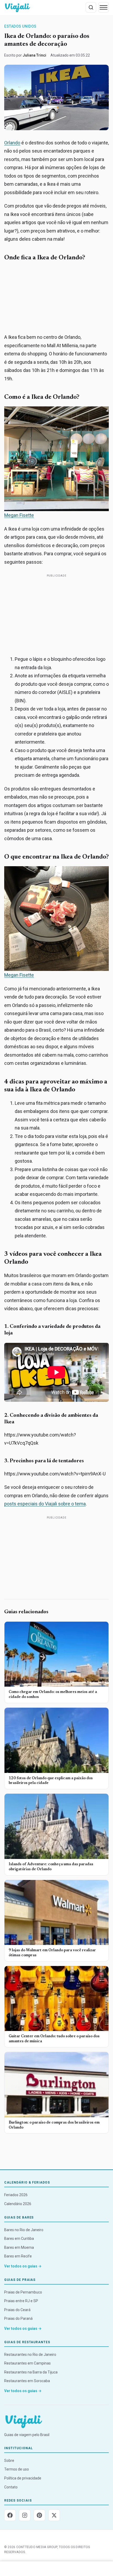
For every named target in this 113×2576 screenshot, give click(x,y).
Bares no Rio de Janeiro (24, 2230)
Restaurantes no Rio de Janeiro (30, 2355)
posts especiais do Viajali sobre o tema (45, 1504)
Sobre (9, 2461)
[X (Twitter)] (54, 2515)
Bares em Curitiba (19, 2239)
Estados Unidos (20, 26)
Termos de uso (17, 2469)
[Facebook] (10, 2515)
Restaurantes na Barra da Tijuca (31, 2372)
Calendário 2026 (18, 2204)
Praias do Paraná (18, 2318)
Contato (11, 2487)
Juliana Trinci (34, 55)
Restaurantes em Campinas (27, 2363)
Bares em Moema (19, 2247)
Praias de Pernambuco (23, 2292)
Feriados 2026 (16, 2195)
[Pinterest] (39, 2515)
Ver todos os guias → (23, 2266)
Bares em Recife (18, 2256)
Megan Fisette (19, 515)
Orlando (12, 143)
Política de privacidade (23, 2478)
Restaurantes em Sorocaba (27, 2381)
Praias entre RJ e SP (21, 2301)
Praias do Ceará (17, 2310)
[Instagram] (25, 2515)
